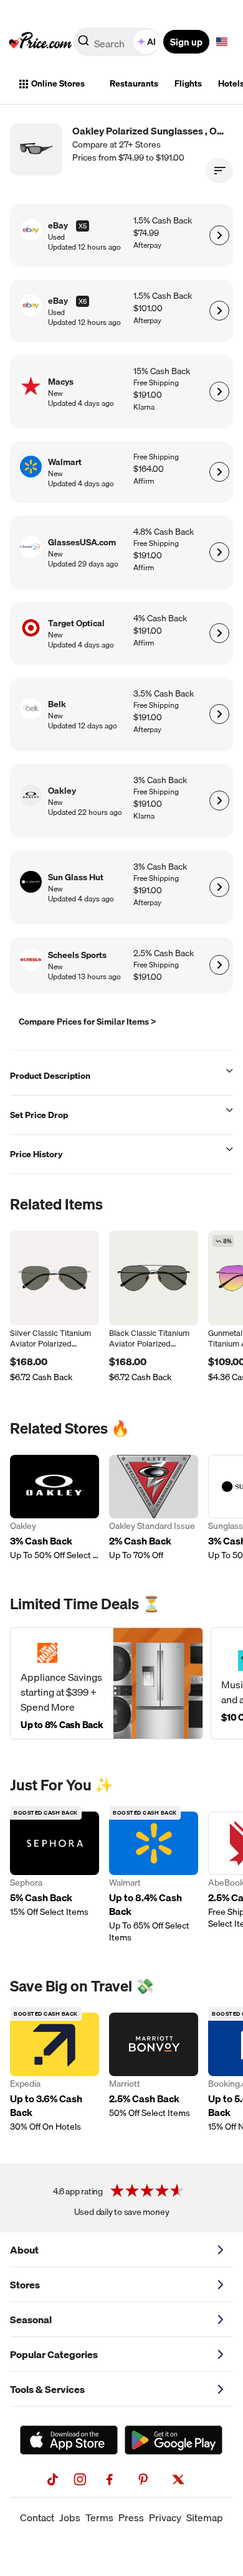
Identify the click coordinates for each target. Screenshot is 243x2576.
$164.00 (149, 469)
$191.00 (148, 395)
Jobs (70, 2517)
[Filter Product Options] (219, 171)
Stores (25, 2285)
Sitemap (205, 2517)
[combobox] (118, 42)
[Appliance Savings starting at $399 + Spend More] (107, 1683)
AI (151, 42)
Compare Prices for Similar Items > (88, 1022)
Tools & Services (47, 2389)
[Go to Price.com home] (40, 42)
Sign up (186, 42)
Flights (188, 83)
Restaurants (134, 83)
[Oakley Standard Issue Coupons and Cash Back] (154, 1508)
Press (131, 2517)
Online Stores (58, 83)
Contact (37, 2517)
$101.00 (148, 308)
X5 (83, 226)
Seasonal (31, 2320)
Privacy (165, 2517)
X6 (83, 301)
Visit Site (219, 235)
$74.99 (146, 233)
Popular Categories (54, 2354)
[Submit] (83, 44)
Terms (99, 2517)
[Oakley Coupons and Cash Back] (55, 1508)
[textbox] (222, 42)
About (24, 2250)
